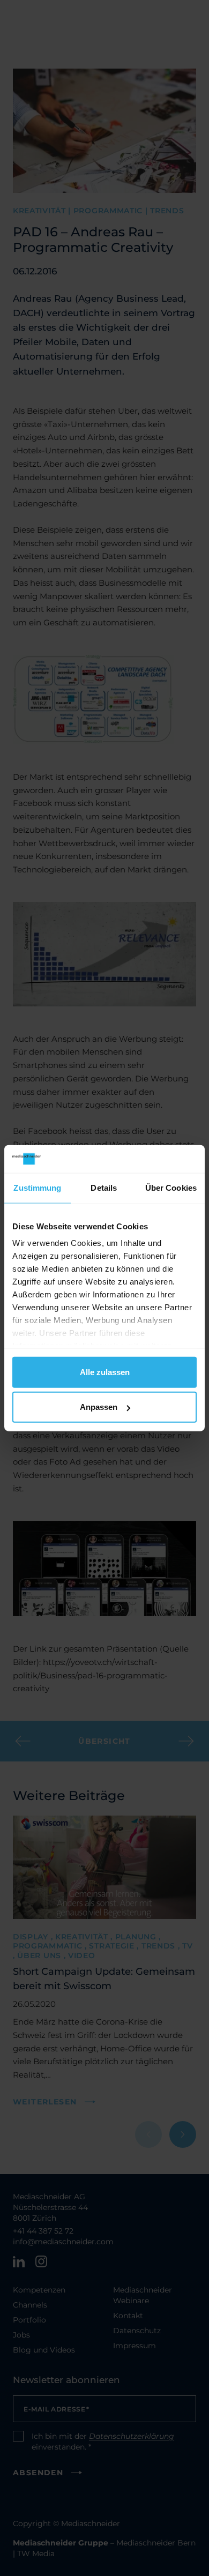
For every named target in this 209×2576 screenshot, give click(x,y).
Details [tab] (104, 1188)
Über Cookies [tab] (171, 1188)
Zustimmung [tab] (37, 1188)
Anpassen (99, 1407)
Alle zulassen (105, 1372)
